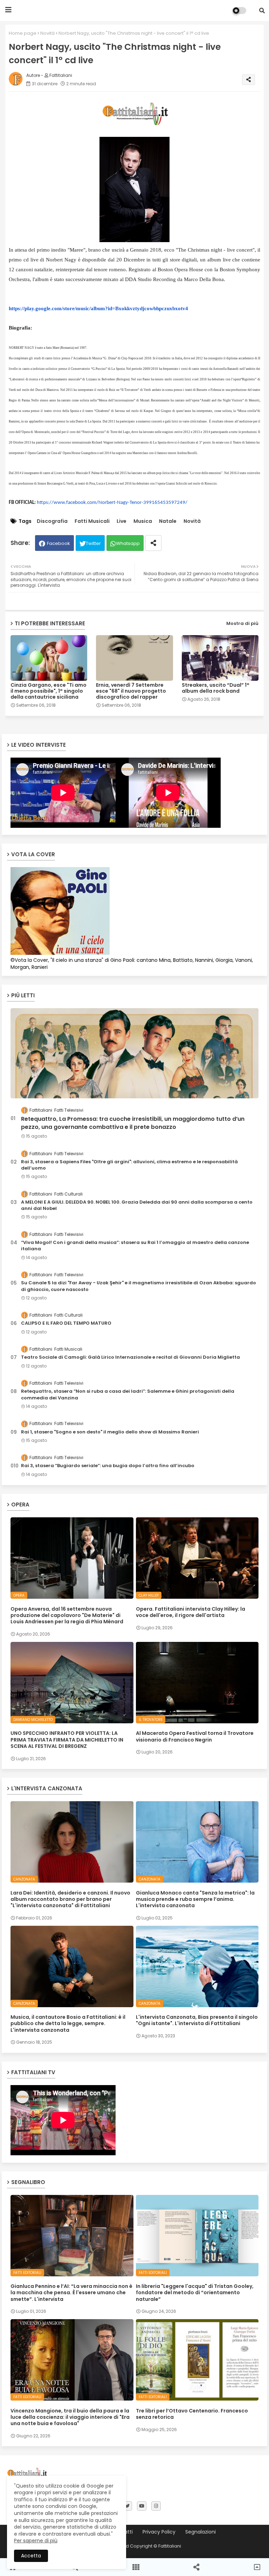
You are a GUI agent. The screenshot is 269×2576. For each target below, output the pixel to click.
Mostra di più (242, 623)
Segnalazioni (201, 2532)
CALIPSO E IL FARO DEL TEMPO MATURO (66, 1323)
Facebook (58, 543)
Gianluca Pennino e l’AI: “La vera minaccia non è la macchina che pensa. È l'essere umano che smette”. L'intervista (71, 2293)
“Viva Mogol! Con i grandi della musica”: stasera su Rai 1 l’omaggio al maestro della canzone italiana (135, 1246)
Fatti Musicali (92, 521)
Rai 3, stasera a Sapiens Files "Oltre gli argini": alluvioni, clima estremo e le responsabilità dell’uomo (129, 1165)
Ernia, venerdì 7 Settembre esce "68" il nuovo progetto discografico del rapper (131, 691)
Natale (168, 521)
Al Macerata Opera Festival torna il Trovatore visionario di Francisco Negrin (195, 1736)
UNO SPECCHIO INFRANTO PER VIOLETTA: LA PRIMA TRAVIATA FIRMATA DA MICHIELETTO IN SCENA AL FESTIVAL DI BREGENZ (67, 1740)
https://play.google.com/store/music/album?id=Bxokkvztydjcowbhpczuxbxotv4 (98, 308)
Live (122, 521)
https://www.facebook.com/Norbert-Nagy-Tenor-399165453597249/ (112, 503)
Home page (23, 33)
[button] (262, 11)
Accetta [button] (31, 2556)
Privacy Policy (159, 2532)
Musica (143, 521)
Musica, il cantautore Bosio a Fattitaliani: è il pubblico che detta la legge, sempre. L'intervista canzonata (68, 2023)
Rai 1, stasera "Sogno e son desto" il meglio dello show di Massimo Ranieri (110, 1432)
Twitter (93, 543)
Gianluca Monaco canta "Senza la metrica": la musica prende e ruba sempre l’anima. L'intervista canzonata (195, 1899)
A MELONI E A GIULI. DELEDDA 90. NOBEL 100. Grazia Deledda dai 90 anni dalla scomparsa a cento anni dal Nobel (137, 1205)
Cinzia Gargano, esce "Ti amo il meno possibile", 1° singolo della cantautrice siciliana (49, 691)
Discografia (52, 521)
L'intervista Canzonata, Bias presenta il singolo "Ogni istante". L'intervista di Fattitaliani (197, 2020)
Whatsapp (128, 543)
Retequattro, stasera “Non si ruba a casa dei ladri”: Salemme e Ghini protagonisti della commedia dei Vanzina (128, 1394)
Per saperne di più (36, 2541)
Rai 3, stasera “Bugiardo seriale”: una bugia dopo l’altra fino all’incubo (108, 1466)
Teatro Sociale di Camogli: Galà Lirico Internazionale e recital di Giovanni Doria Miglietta (130, 1357)
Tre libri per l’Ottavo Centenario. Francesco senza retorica (192, 2414)
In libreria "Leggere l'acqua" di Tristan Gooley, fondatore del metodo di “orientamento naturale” (195, 2293)
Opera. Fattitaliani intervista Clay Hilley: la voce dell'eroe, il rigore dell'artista (191, 1612)
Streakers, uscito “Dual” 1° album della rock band (216, 688)
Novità (47, 33)
